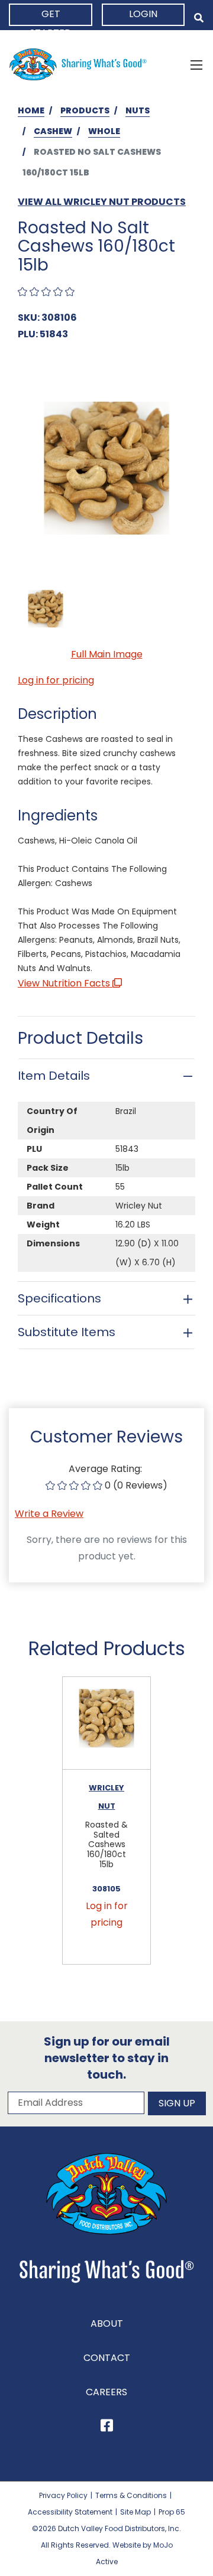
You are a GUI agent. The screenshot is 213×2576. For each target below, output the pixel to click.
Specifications (59, 1298)
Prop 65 (172, 2512)
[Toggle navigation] (196, 64)
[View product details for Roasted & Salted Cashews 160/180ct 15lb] (106, 1723)
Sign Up (177, 2103)
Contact (107, 2358)
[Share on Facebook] (107, 2427)
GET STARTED (51, 17)
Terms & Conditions (131, 2495)
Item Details (54, 1076)
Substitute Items (67, 1332)
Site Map (135, 2512)
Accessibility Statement (70, 2512)
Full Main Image (107, 654)
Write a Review (49, 1514)
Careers (106, 2392)
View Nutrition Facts (65, 983)
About (107, 2323)
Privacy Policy (63, 2495)
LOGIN (143, 14)
